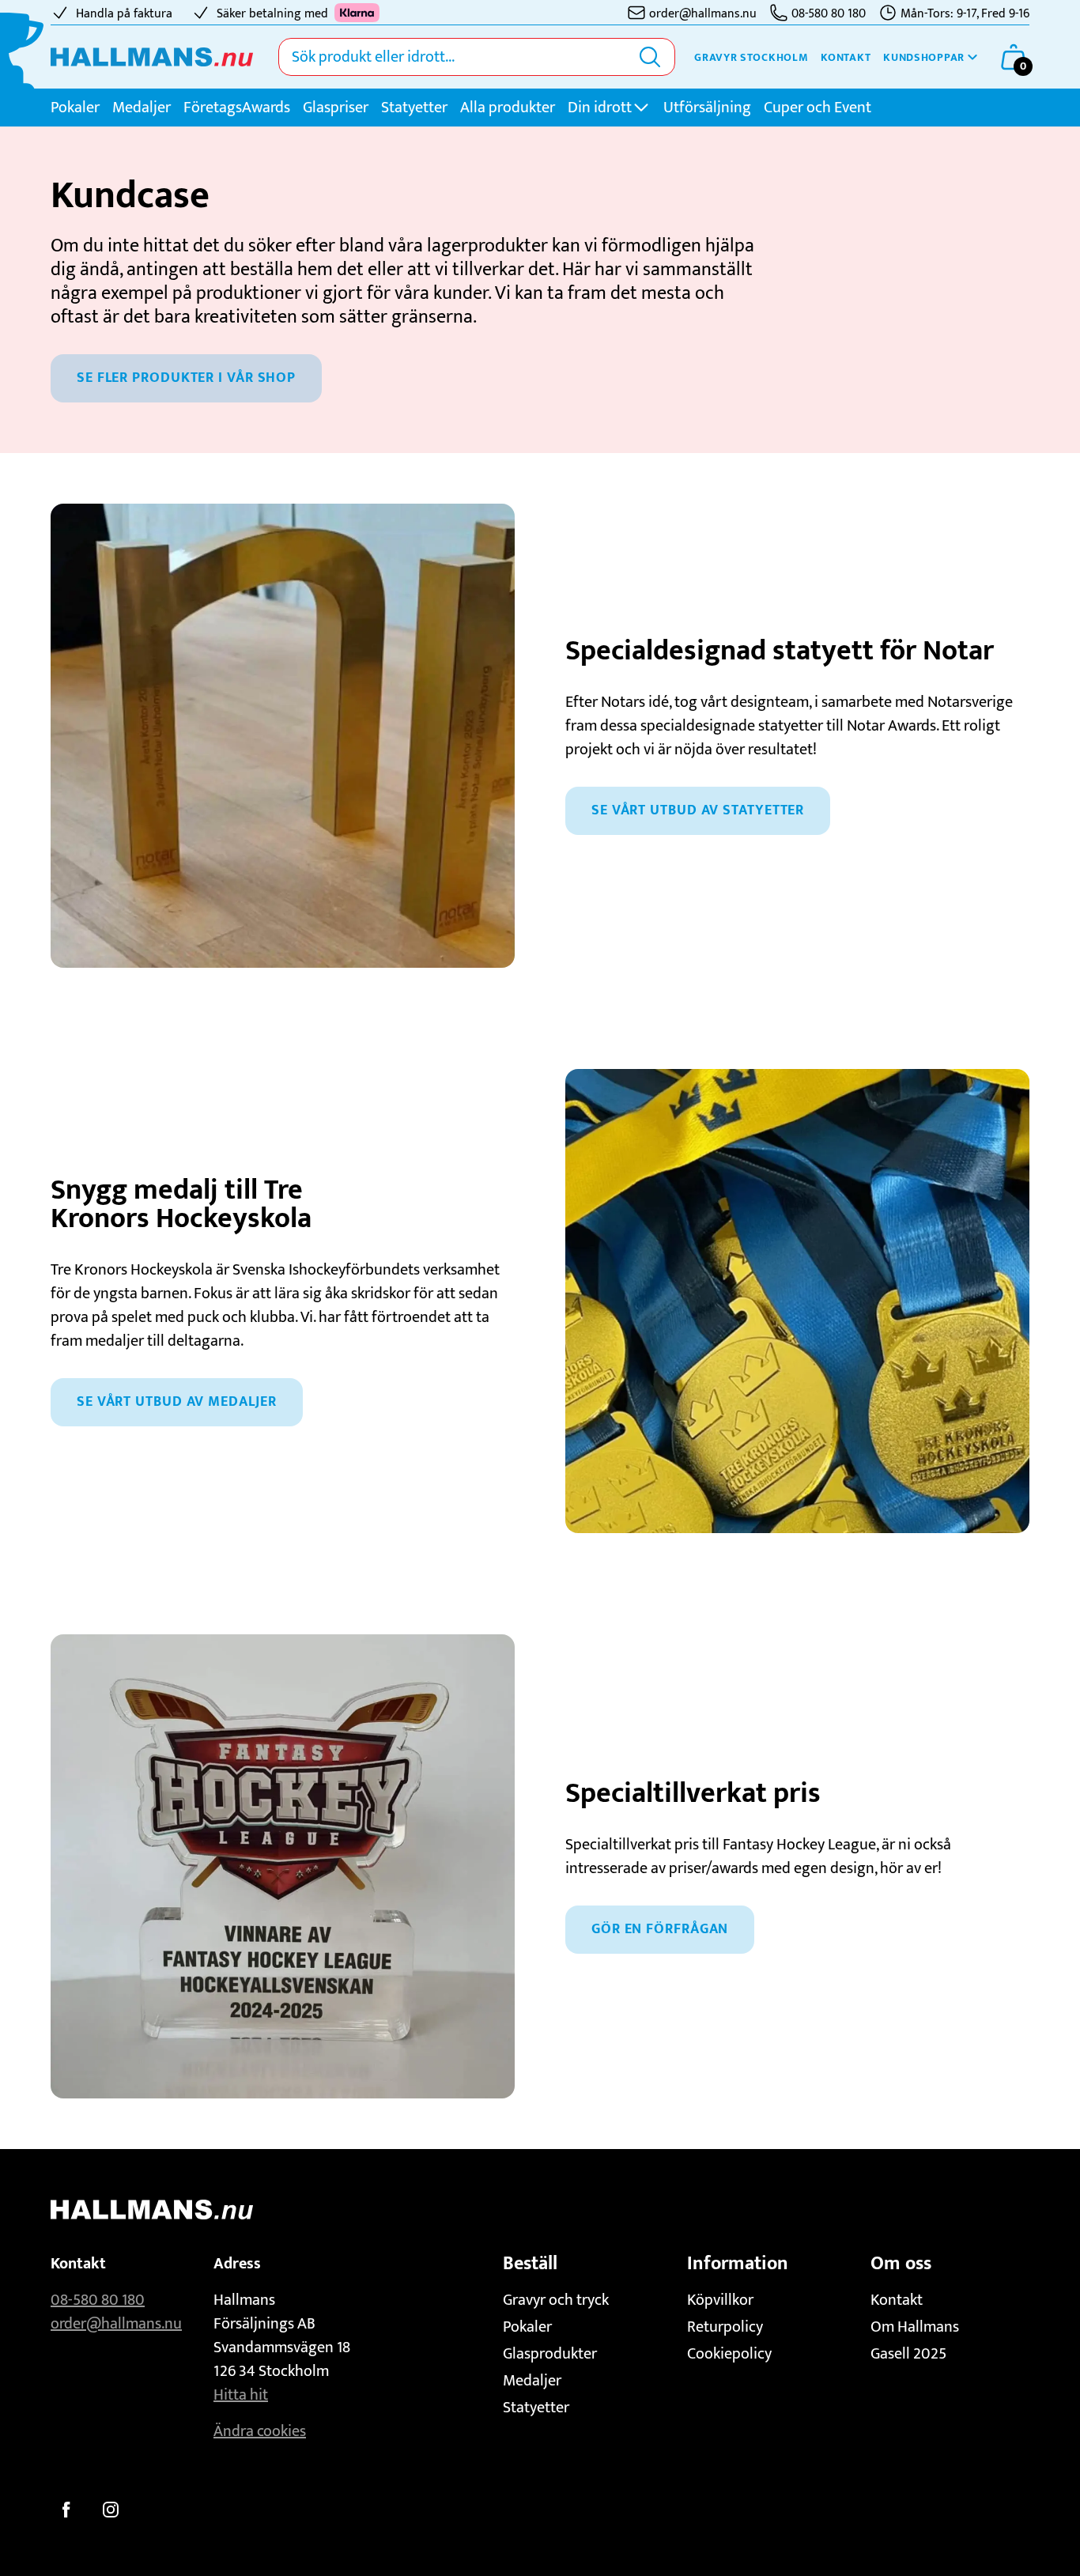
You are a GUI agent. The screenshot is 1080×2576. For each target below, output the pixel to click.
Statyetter (414, 108)
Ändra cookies (260, 2431)
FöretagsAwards (237, 108)
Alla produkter (508, 108)
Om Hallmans (915, 2327)
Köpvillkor (720, 2300)
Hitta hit (241, 2395)
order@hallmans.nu (116, 2324)
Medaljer (142, 108)
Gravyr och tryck (556, 2300)
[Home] (152, 57)
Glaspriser (336, 108)
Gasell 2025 (908, 2354)
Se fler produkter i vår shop (186, 378)
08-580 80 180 (98, 2300)
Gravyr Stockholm (751, 57)
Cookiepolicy (729, 2354)
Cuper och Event (818, 108)
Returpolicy (725, 2327)
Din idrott (600, 108)
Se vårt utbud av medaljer (177, 1402)
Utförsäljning (707, 108)
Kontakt (846, 57)
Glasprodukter (550, 2354)
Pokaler (75, 108)
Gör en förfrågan (660, 1929)
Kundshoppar (924, 57)
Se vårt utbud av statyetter (698, 810)
